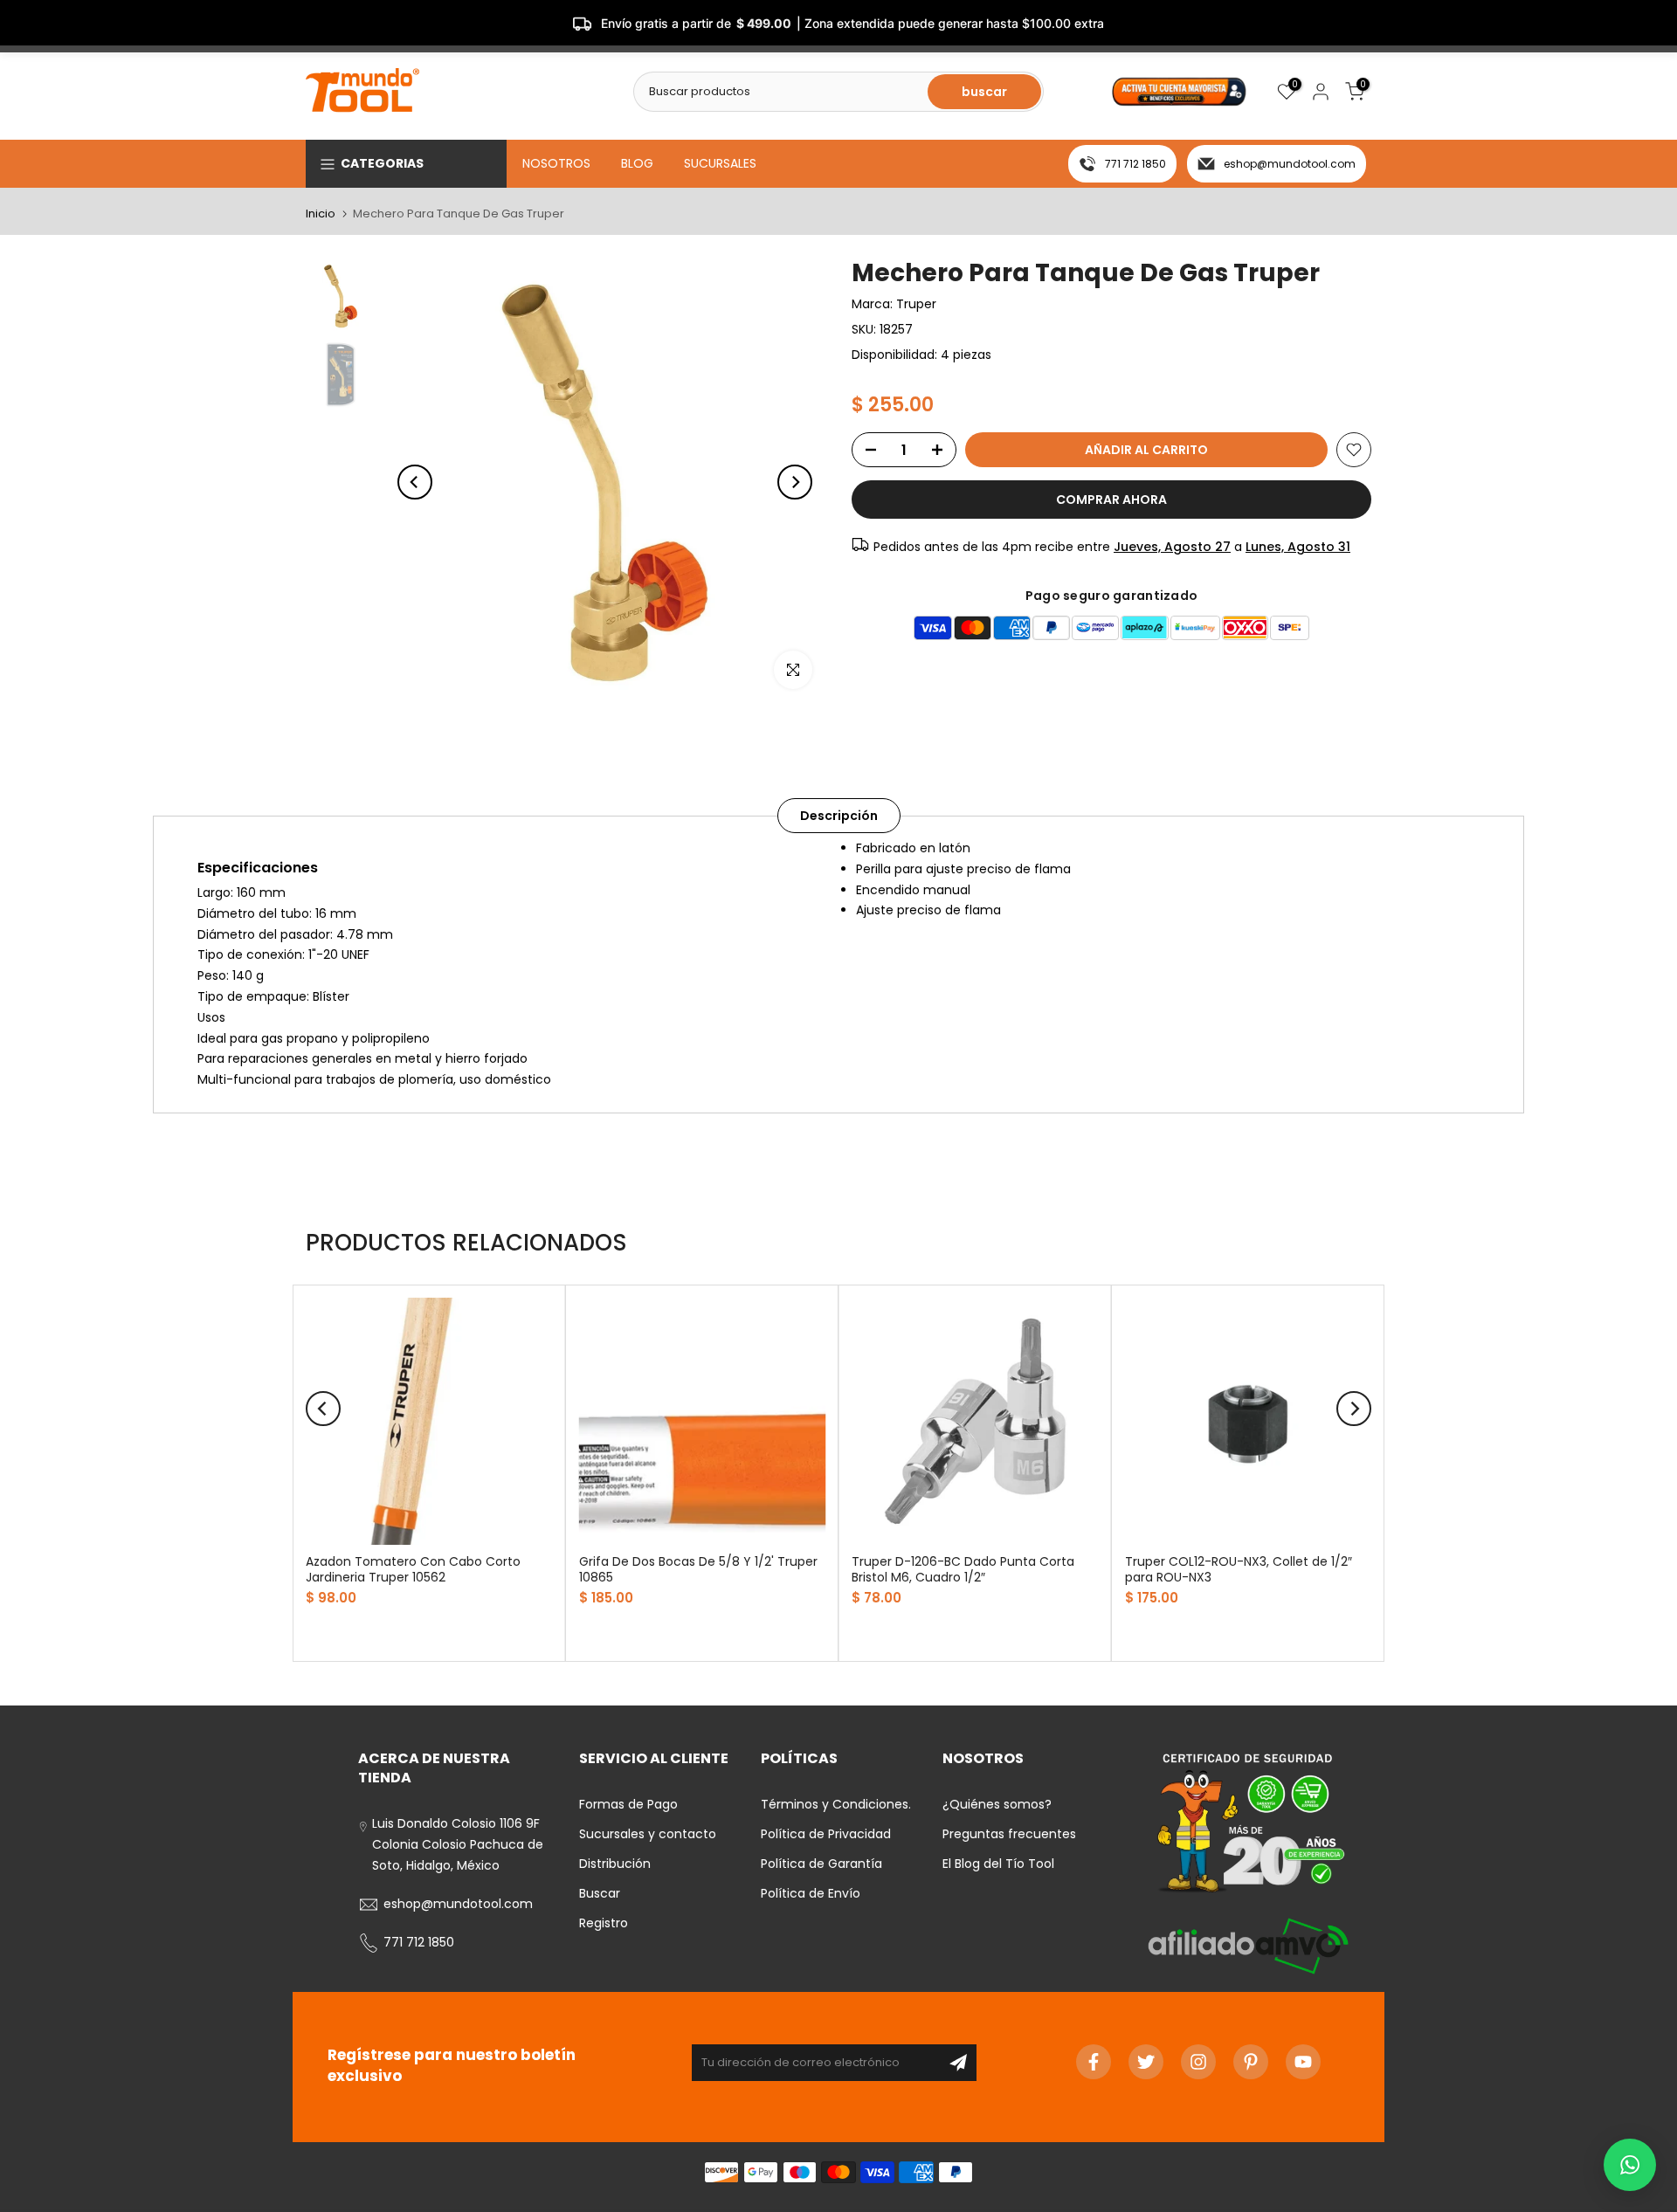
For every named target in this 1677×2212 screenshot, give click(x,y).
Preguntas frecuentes (1009, 1834)
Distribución (615, 1864)
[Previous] (415, 482)
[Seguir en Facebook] (1094, 2062)
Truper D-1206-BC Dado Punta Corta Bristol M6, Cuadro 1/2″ (963, 1569)
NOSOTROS (556, 163)
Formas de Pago (628, 1804)
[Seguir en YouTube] (1303, 2062)
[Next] (795, 482)
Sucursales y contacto (648, 1834)
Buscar (600, 1893)
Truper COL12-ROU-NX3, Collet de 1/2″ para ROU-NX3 (1239, 1569)
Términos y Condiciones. (836, 1804)
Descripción (839, 816)
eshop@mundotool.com (1290, 164)
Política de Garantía (821, 1864)
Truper (916, 304)
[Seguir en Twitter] (1146, 2062)
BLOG (637, 163)
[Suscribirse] (958, 2063)
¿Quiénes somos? (997, 1804)
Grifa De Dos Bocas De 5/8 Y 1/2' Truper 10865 (698, 1569)
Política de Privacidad (826, 1834)
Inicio (321, 214)
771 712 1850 (1135, 164)
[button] (1630, 2165)
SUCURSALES (720, 163)
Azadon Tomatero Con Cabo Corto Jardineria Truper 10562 (413, 1569)
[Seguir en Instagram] (1198, 2062)
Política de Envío (811, 1893)
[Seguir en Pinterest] (1251, 2062)
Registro (604, 1923)
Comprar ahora (1111, 500)
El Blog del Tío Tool (998, 1864)
